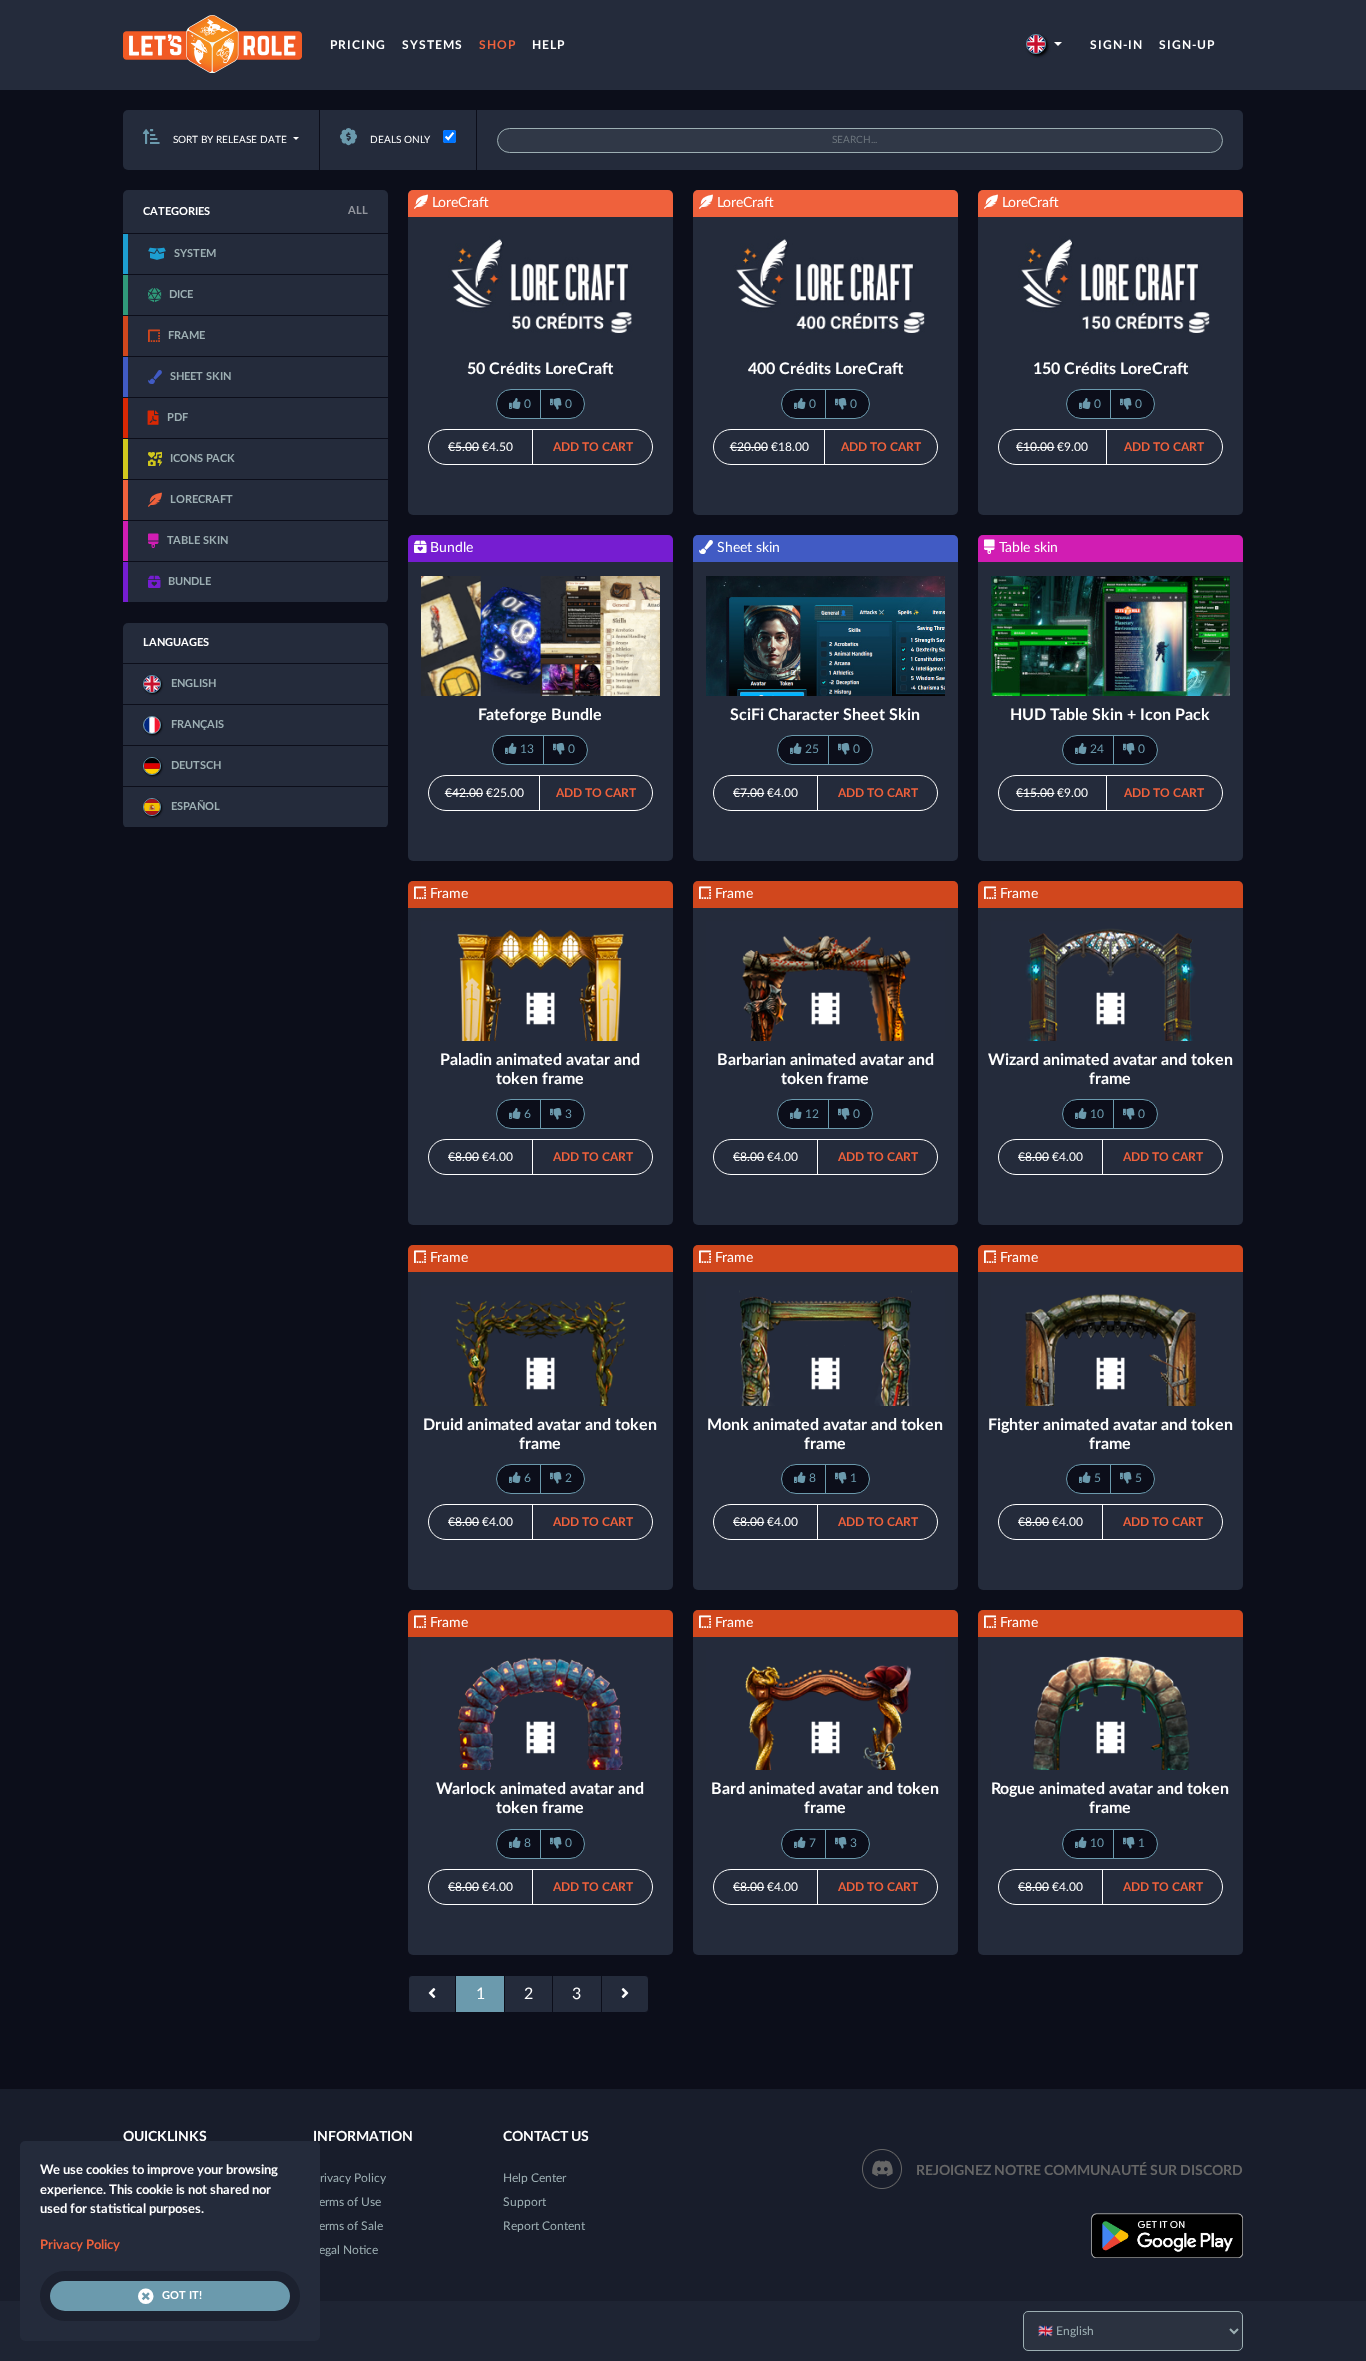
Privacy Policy (349, 2178)
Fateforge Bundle (540, 715)
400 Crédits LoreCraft (825, 369)
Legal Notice (345, 2250)
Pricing (358, 45)
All (358, 210)
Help (548, 45)
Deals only (398, 140)
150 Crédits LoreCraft (1110, 369)
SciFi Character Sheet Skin (825, 715)
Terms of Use (347, 2202)
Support (524, 2202)
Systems (432, 45)
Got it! (182, 2295)
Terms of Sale (348, 2226)
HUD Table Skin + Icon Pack (1110, 715)
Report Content (544, 2226)
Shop (497, 45)
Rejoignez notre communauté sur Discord (1079, 2171)
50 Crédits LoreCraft (540, 369)
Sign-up (1187, 45)
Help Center (534, 2178)
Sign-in (1116, 45)
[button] (1044, 45)
